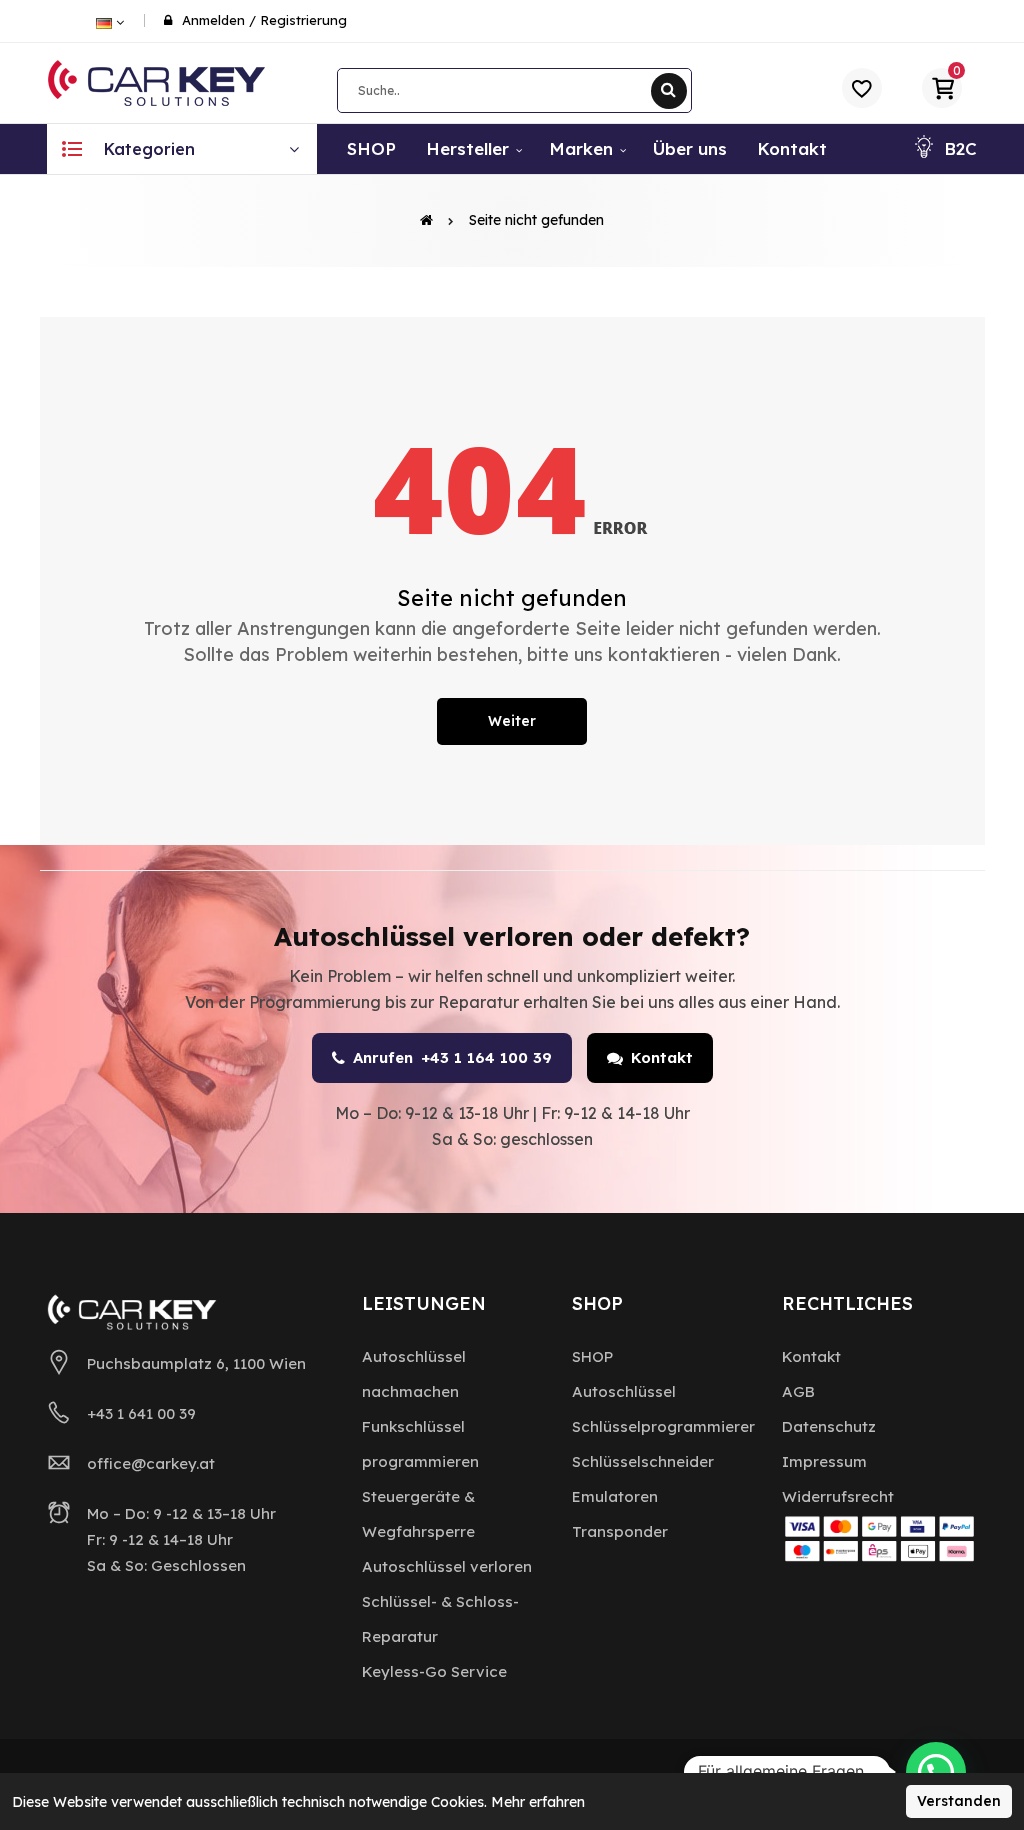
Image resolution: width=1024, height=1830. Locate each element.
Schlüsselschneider (643, 1461)
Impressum (824, 1461)
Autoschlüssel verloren (447, 1566)
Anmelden (213, 20)
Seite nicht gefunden (536, 220)
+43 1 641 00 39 (141, 1413)
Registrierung (303, 20)
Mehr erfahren (538, 1802)
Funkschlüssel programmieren (420, 1444)
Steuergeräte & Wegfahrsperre (418, 1514)
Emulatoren (615, 1496)
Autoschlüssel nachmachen (414, 1374)
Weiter (512, 721)
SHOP (592, 1356)
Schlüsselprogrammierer (663, 1426)
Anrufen (452, 1057)
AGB (798, 1391)
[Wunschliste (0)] (862, 88)
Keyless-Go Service (434, 1671)
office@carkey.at (151, 1463)
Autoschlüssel (624, 1391)
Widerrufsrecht (838, 1496)
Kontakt (662, 1057)
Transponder (620, 1531)
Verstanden (959, 1801)
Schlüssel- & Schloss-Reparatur (440, 1619)
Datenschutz (829, 1426)
